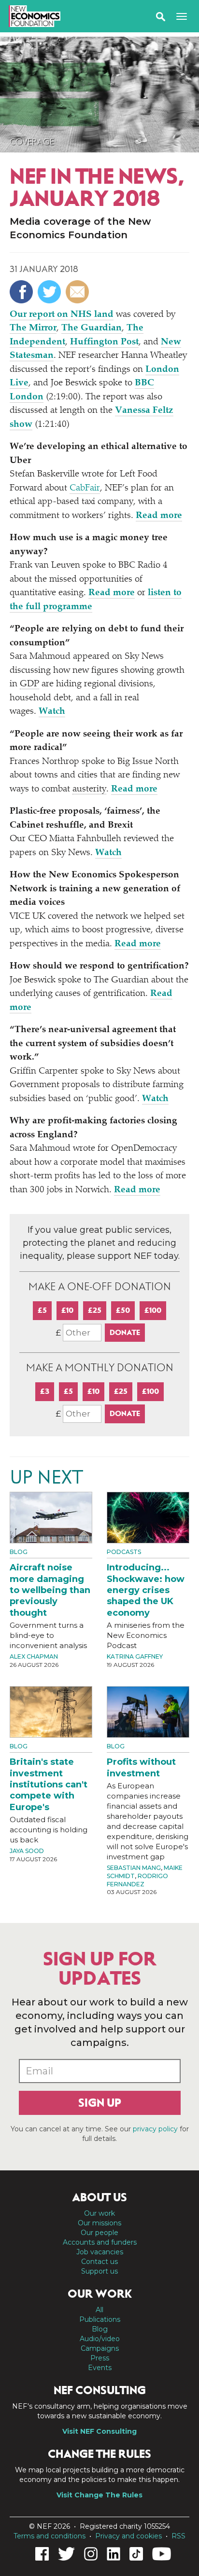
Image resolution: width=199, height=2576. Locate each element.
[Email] (78, 292)
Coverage (32, 142)
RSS (178, 2536)
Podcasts (124, 1552)
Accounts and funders (100, 2242)
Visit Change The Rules (99, 2495)
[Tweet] (50, 292)
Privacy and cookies (128, 2536)
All (99, 2310)
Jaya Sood (27, 1851)
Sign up (100, 2103)
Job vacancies (100, 2252)
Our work (99, 2213)
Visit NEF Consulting (99, 2431)
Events (100, 2368)
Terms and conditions (50, 2536)
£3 (45, 1391)
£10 (67, 1310)
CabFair (85, 488)
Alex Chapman (34, 1656)
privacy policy (155, 2129)
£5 (42, 1310)
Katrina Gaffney (135, 1656)
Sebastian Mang (134, 1868)
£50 (123, 1310)
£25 (95, 1310)
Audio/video (100, 2339)
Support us (99, 2271)
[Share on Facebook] (22, 292)
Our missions (99, 2223)
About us (99, 2197)
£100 (153, 1310)
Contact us (99, 2262)
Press (100, 2358)
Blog (19, 1552)
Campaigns (100, 2348)
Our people (99, 2233)
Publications (100, 2319)
